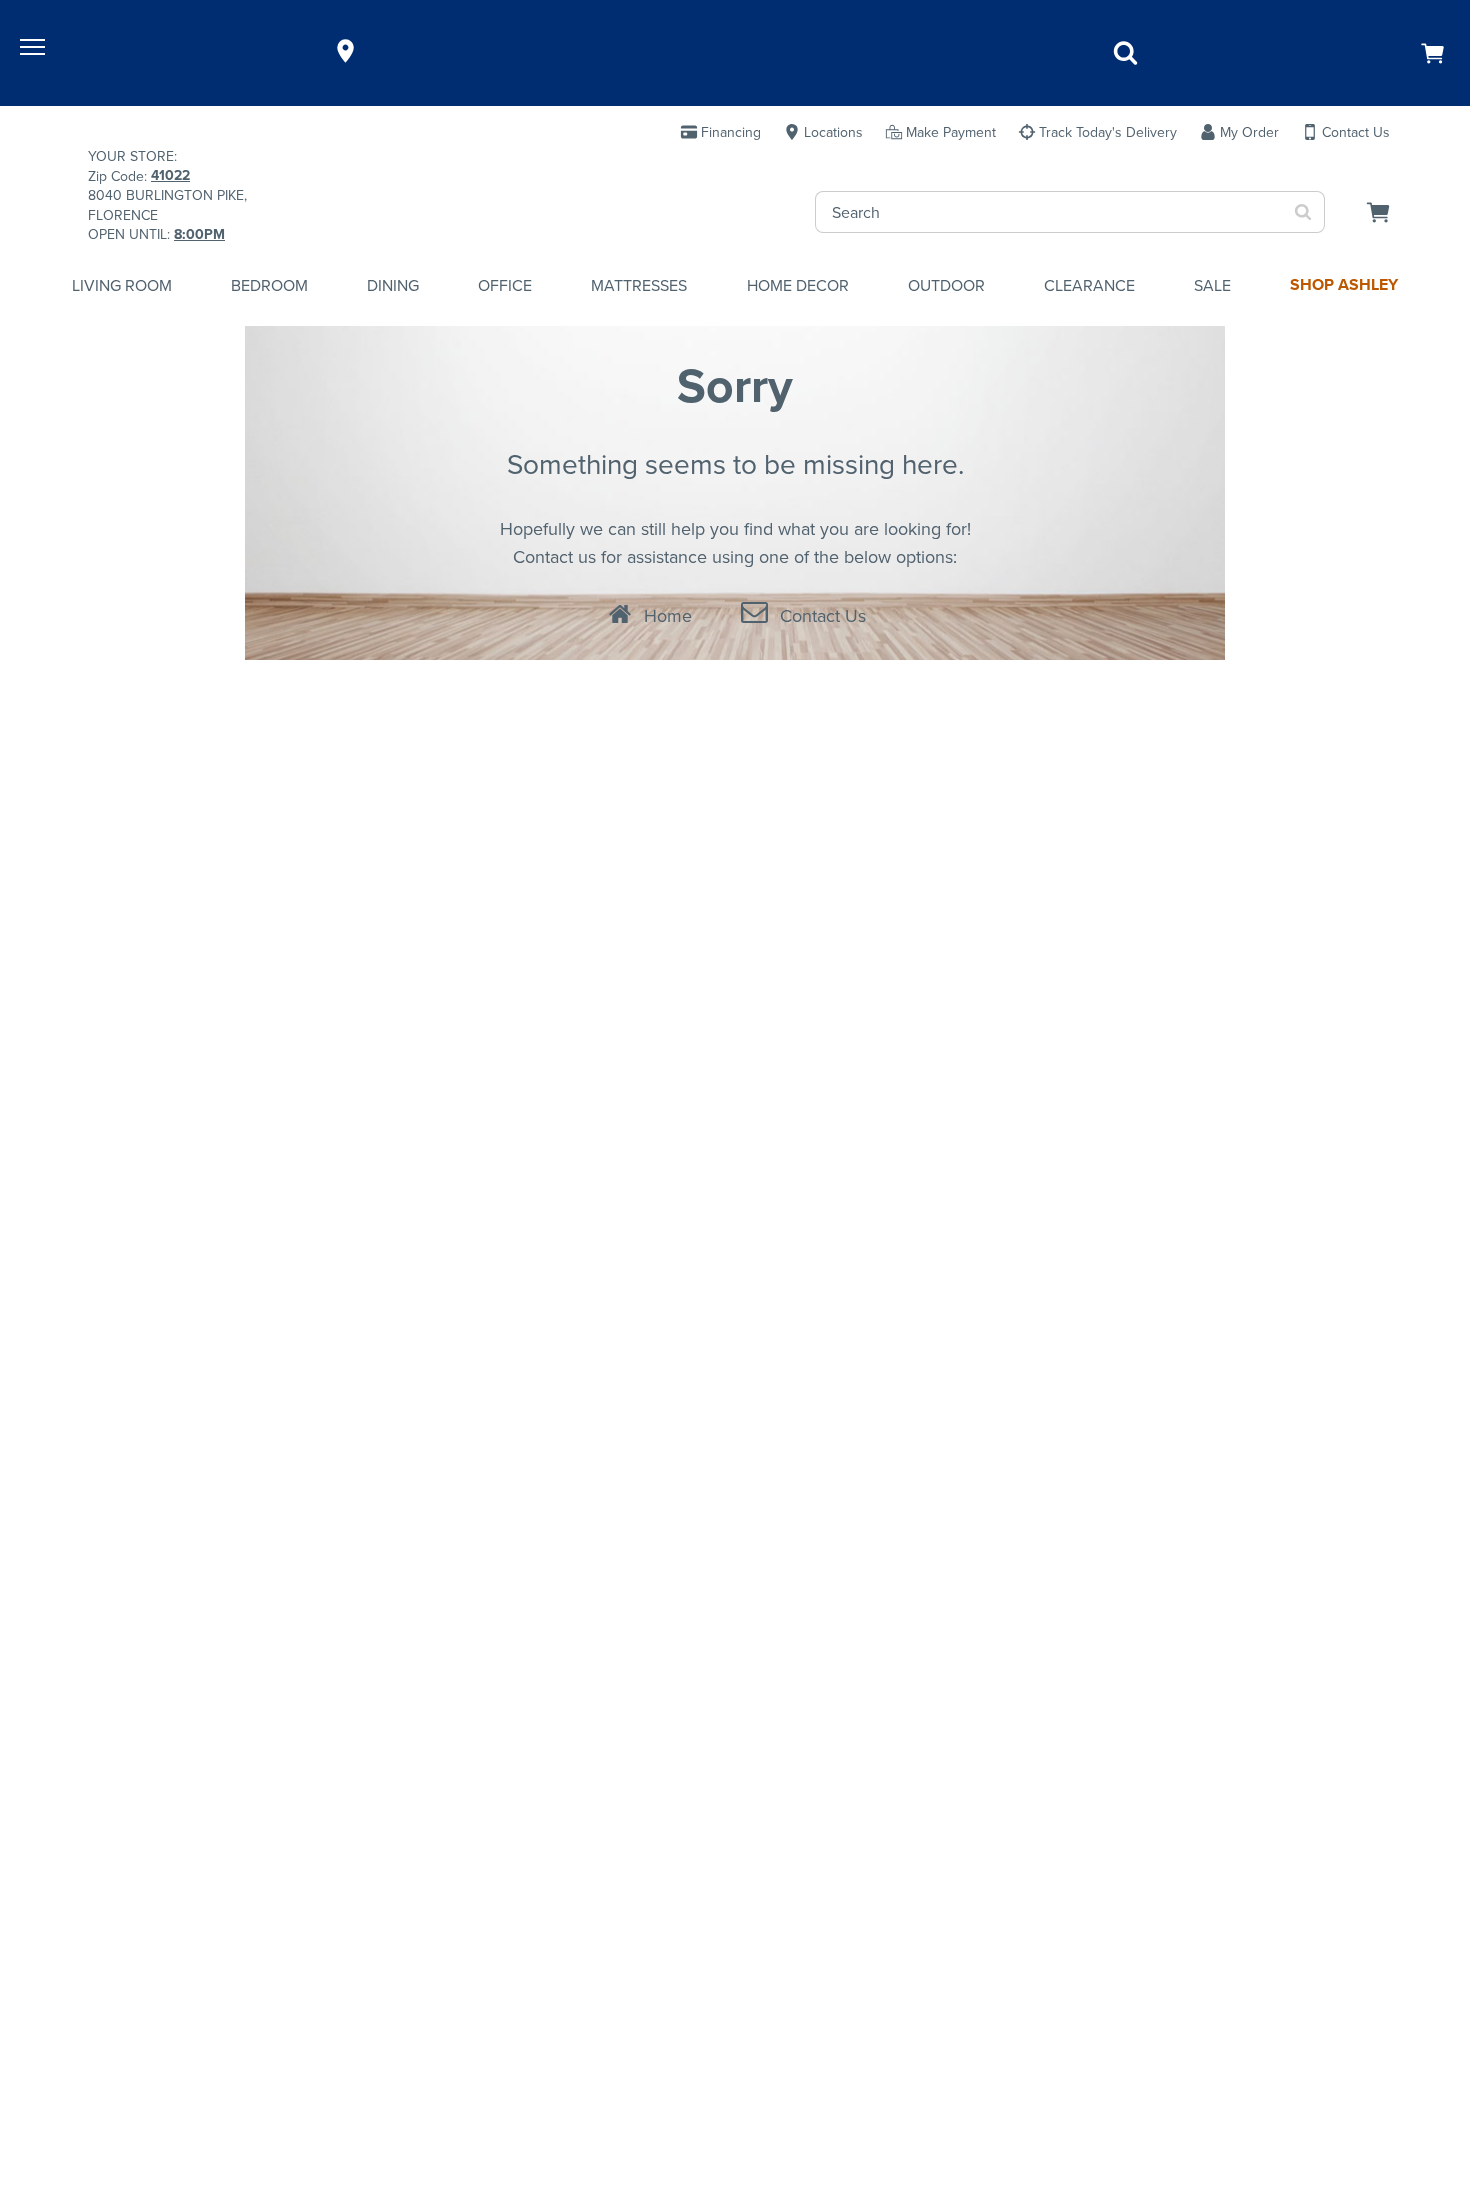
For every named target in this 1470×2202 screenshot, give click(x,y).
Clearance (1089, 285)
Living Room (122, 285)
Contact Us (823, 615)
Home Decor (798, 285)
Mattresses (639, 285)
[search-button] (1303, 212)
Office (505, 285)
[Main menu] (35, 51)
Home (668, 615)
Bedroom (269, 285)
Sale (1212, 285)
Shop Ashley (1344, 284)
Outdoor (946, 285)
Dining (393, 285)
